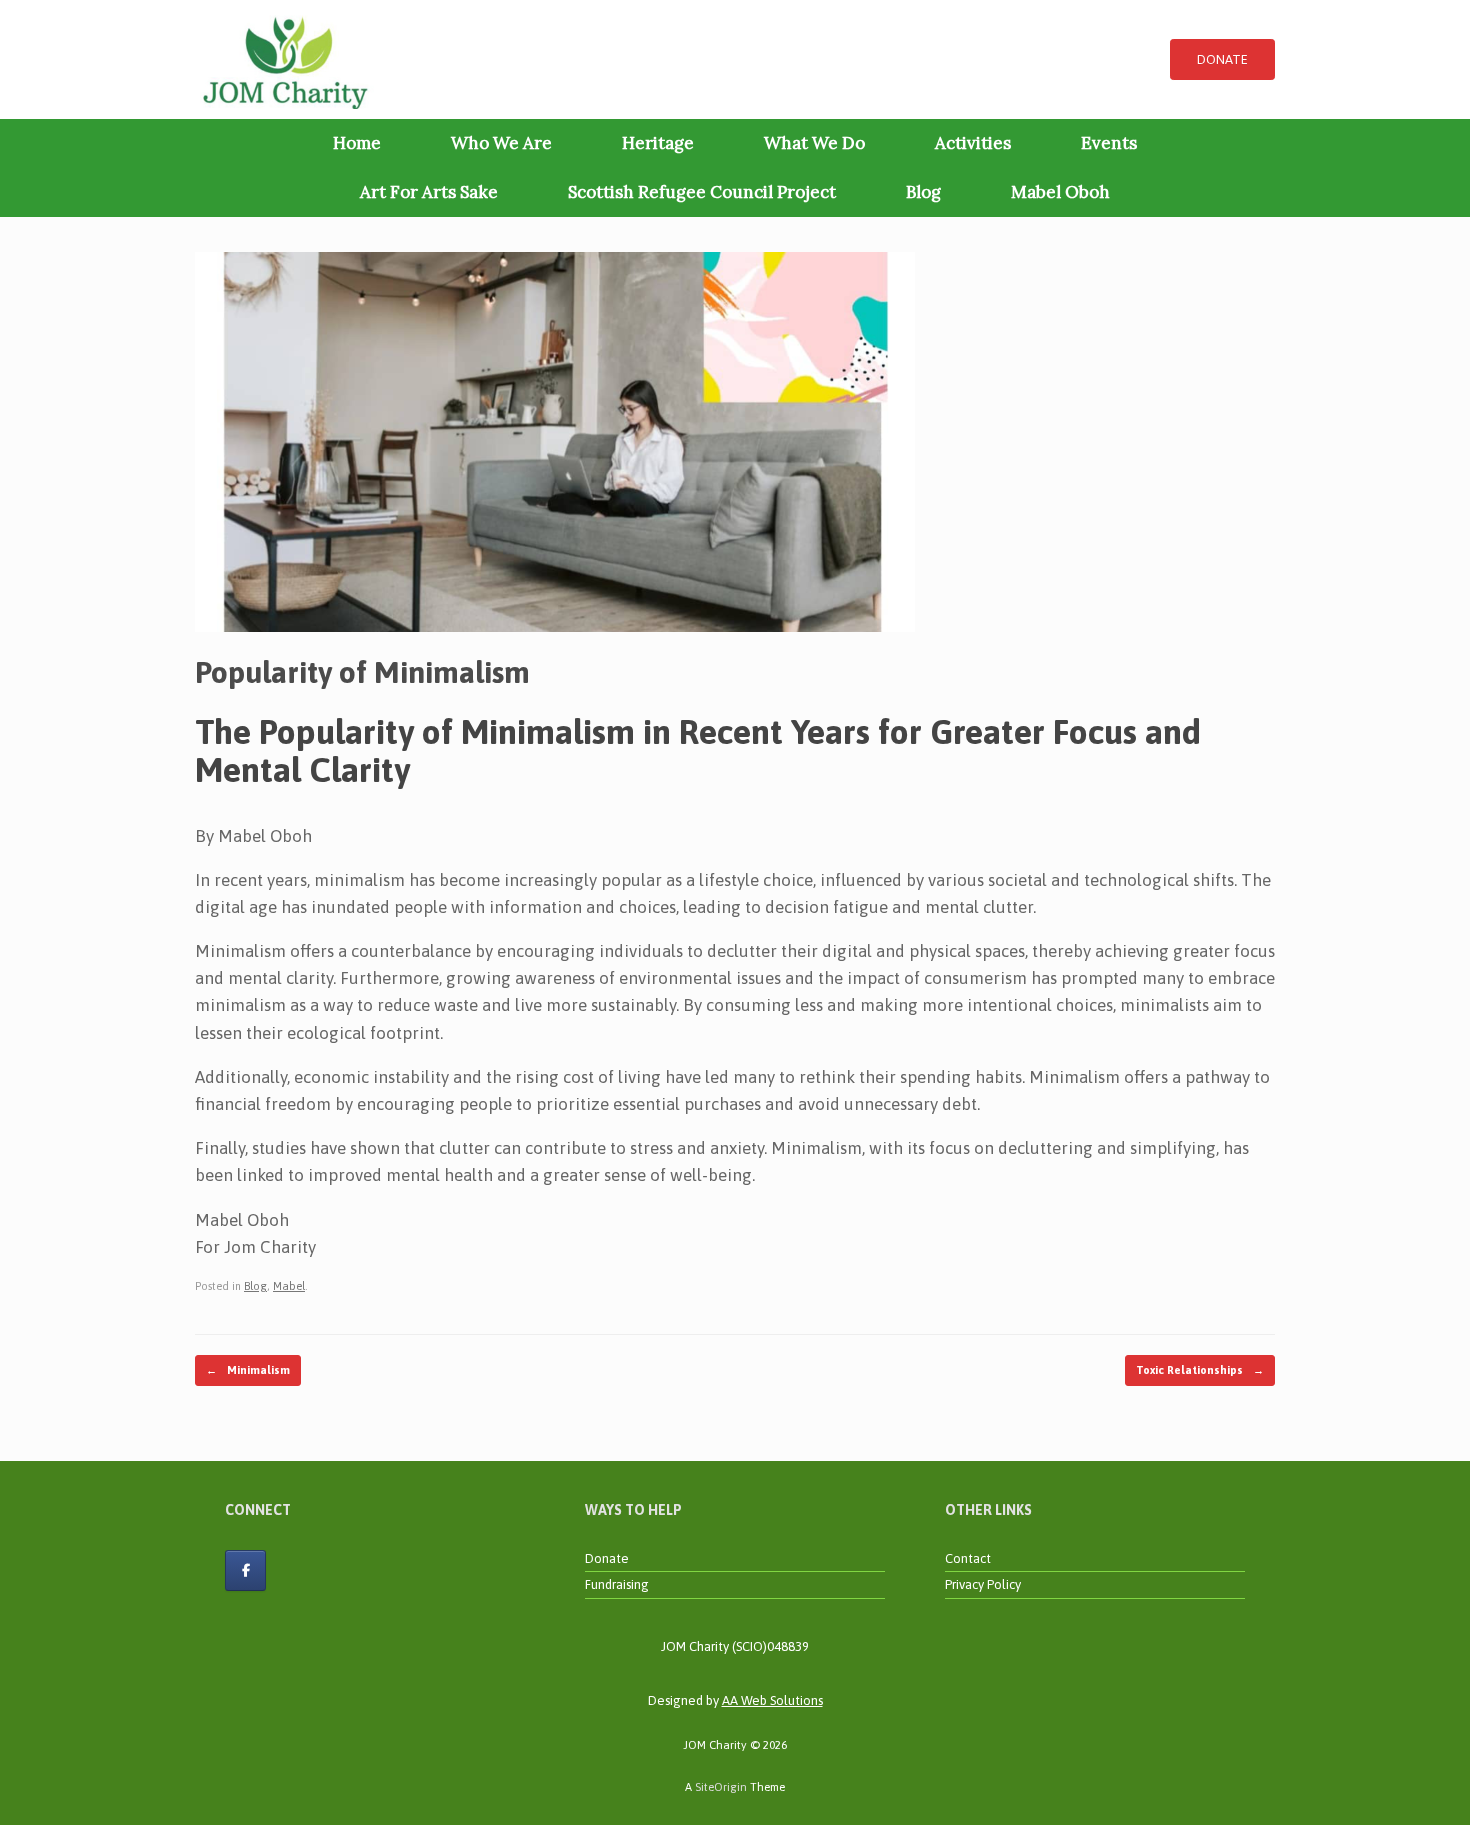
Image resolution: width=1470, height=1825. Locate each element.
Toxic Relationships (1200, 1370)
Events (1109, 143)
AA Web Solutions (772, 1700)
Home (357, 143)
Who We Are (501, 143)
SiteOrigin (721, 1786)
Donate (607, 1558)
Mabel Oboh (1060, 192)
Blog (923, 192)
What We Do (814, 143)
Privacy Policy (983, 1584)
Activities (973, 143)
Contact (968, 1558)
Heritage (658, 143)
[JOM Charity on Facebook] (245, 1570)
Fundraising (617, 1584)
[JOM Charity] (285, 59)
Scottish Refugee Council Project (702, 192)
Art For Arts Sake (429, 192)
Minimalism (248, 1370)
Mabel (289, 1286)
